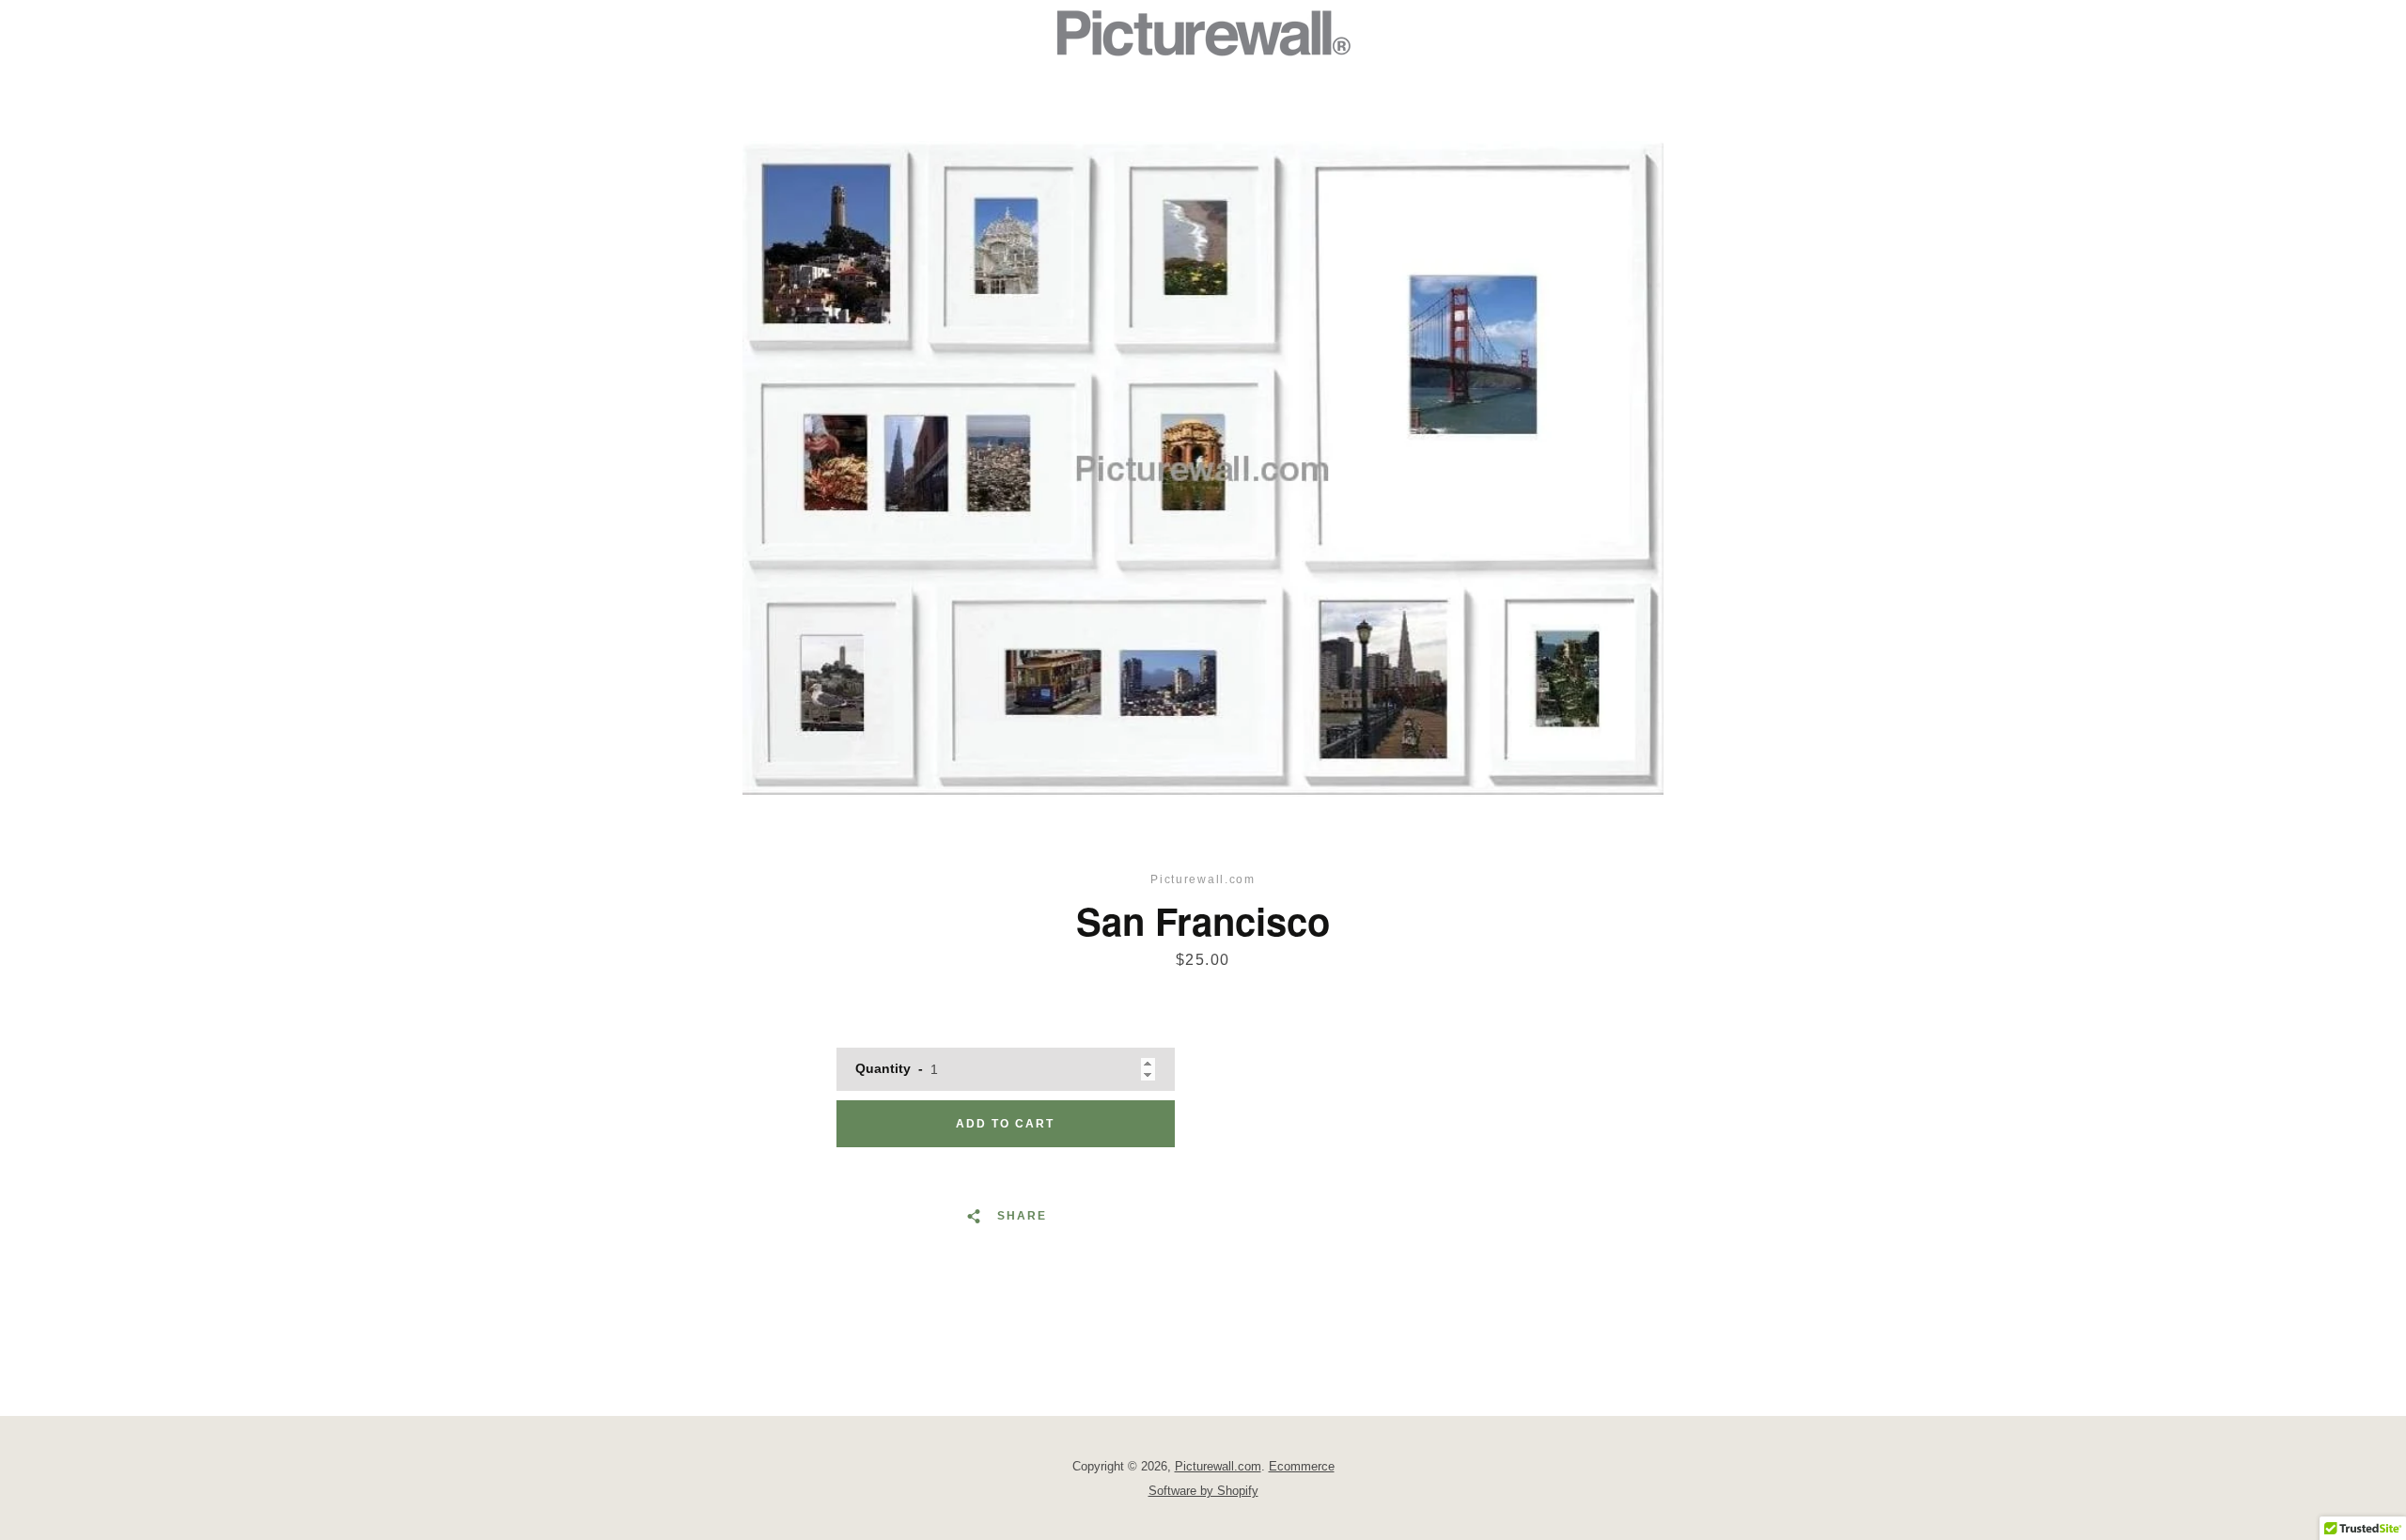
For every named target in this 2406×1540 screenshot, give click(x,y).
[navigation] (785, 33)
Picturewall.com (1218, 1466)
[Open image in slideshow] (1203, 469)
